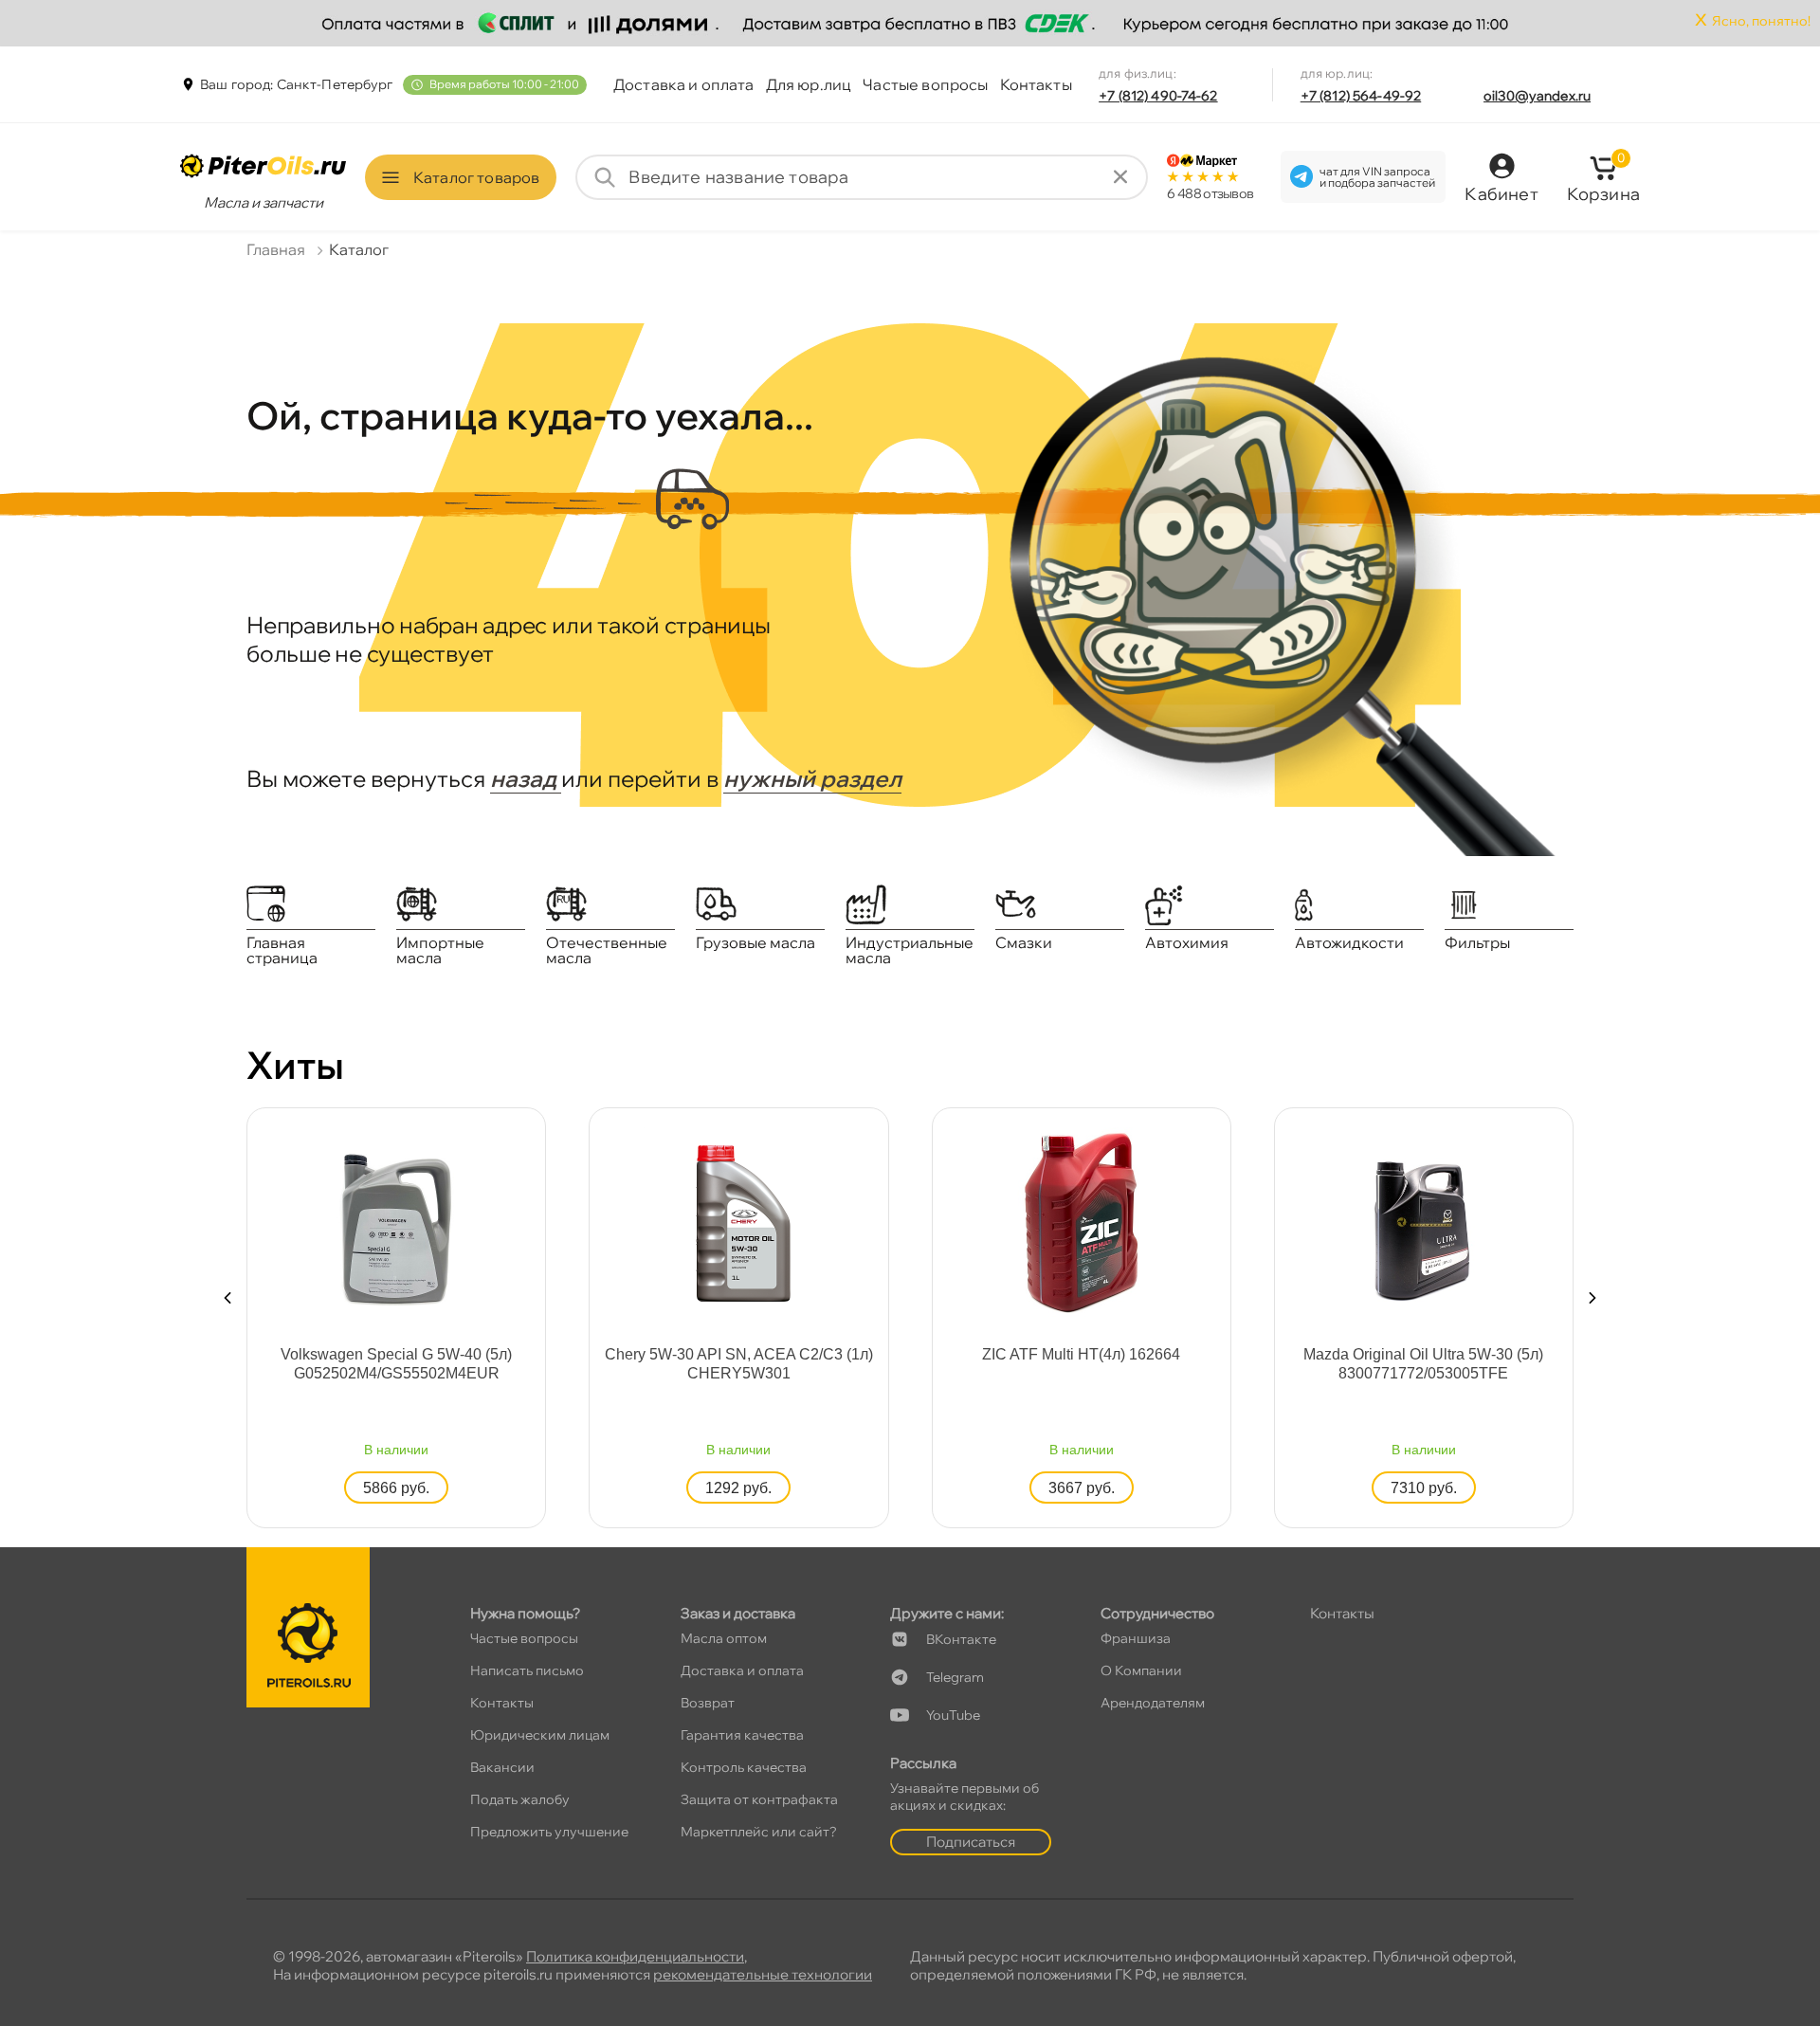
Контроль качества (744, 1767)
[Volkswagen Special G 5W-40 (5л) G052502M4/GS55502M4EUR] (396, 1221)
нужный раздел (812, 778)
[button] (227, 1298)
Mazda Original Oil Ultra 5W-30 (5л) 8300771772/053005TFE (1423, 1364)
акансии (502, 1767)
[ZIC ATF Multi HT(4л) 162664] (1082, 1221)
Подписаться (971, 1842)
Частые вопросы (925, 84)
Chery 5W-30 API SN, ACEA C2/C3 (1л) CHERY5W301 (739, 1364)
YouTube (953, 1715)
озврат (708, 1703)
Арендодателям (1153, 1703)
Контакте (961, 1639)
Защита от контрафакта (759, 1799)
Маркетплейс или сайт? (759, 1832)
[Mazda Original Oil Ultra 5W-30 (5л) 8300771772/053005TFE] (1424, 1221)
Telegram (955, 1677)
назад (526, 778)
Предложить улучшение (549, 1832)
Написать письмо (527, 1670)
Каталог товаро (476, 177)
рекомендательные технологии (763, 1974)
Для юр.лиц (809, 84)
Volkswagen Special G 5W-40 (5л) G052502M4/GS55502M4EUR (396, 1364)
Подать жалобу (520, 1799)
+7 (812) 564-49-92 (1361, 96)
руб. (396, 1488)
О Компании (1141, 1670)
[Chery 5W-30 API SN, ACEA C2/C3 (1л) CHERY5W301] (738, 1221)
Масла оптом (724, 1638)
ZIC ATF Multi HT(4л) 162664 (1081, 1354)
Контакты (1036, 84)
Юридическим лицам (540, 1735)
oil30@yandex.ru (1537, 96)
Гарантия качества (742, 1735)
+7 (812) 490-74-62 (1158, 96)
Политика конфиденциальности (635, 1956)
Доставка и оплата (684, 84)
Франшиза (1136, 1638)
